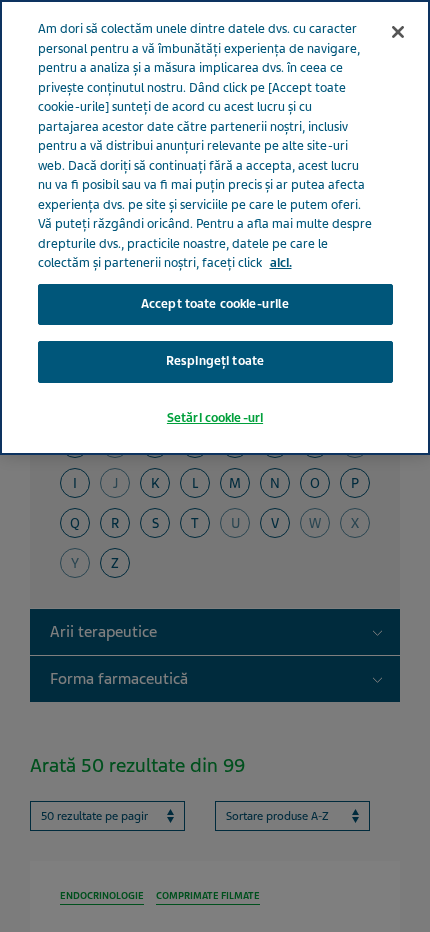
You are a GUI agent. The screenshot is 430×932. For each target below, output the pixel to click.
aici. (281, 263)
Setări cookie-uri (215, 418)
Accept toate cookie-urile (215, 304)
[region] (215, 227)
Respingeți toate (215, 361)
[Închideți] (398, 32)
